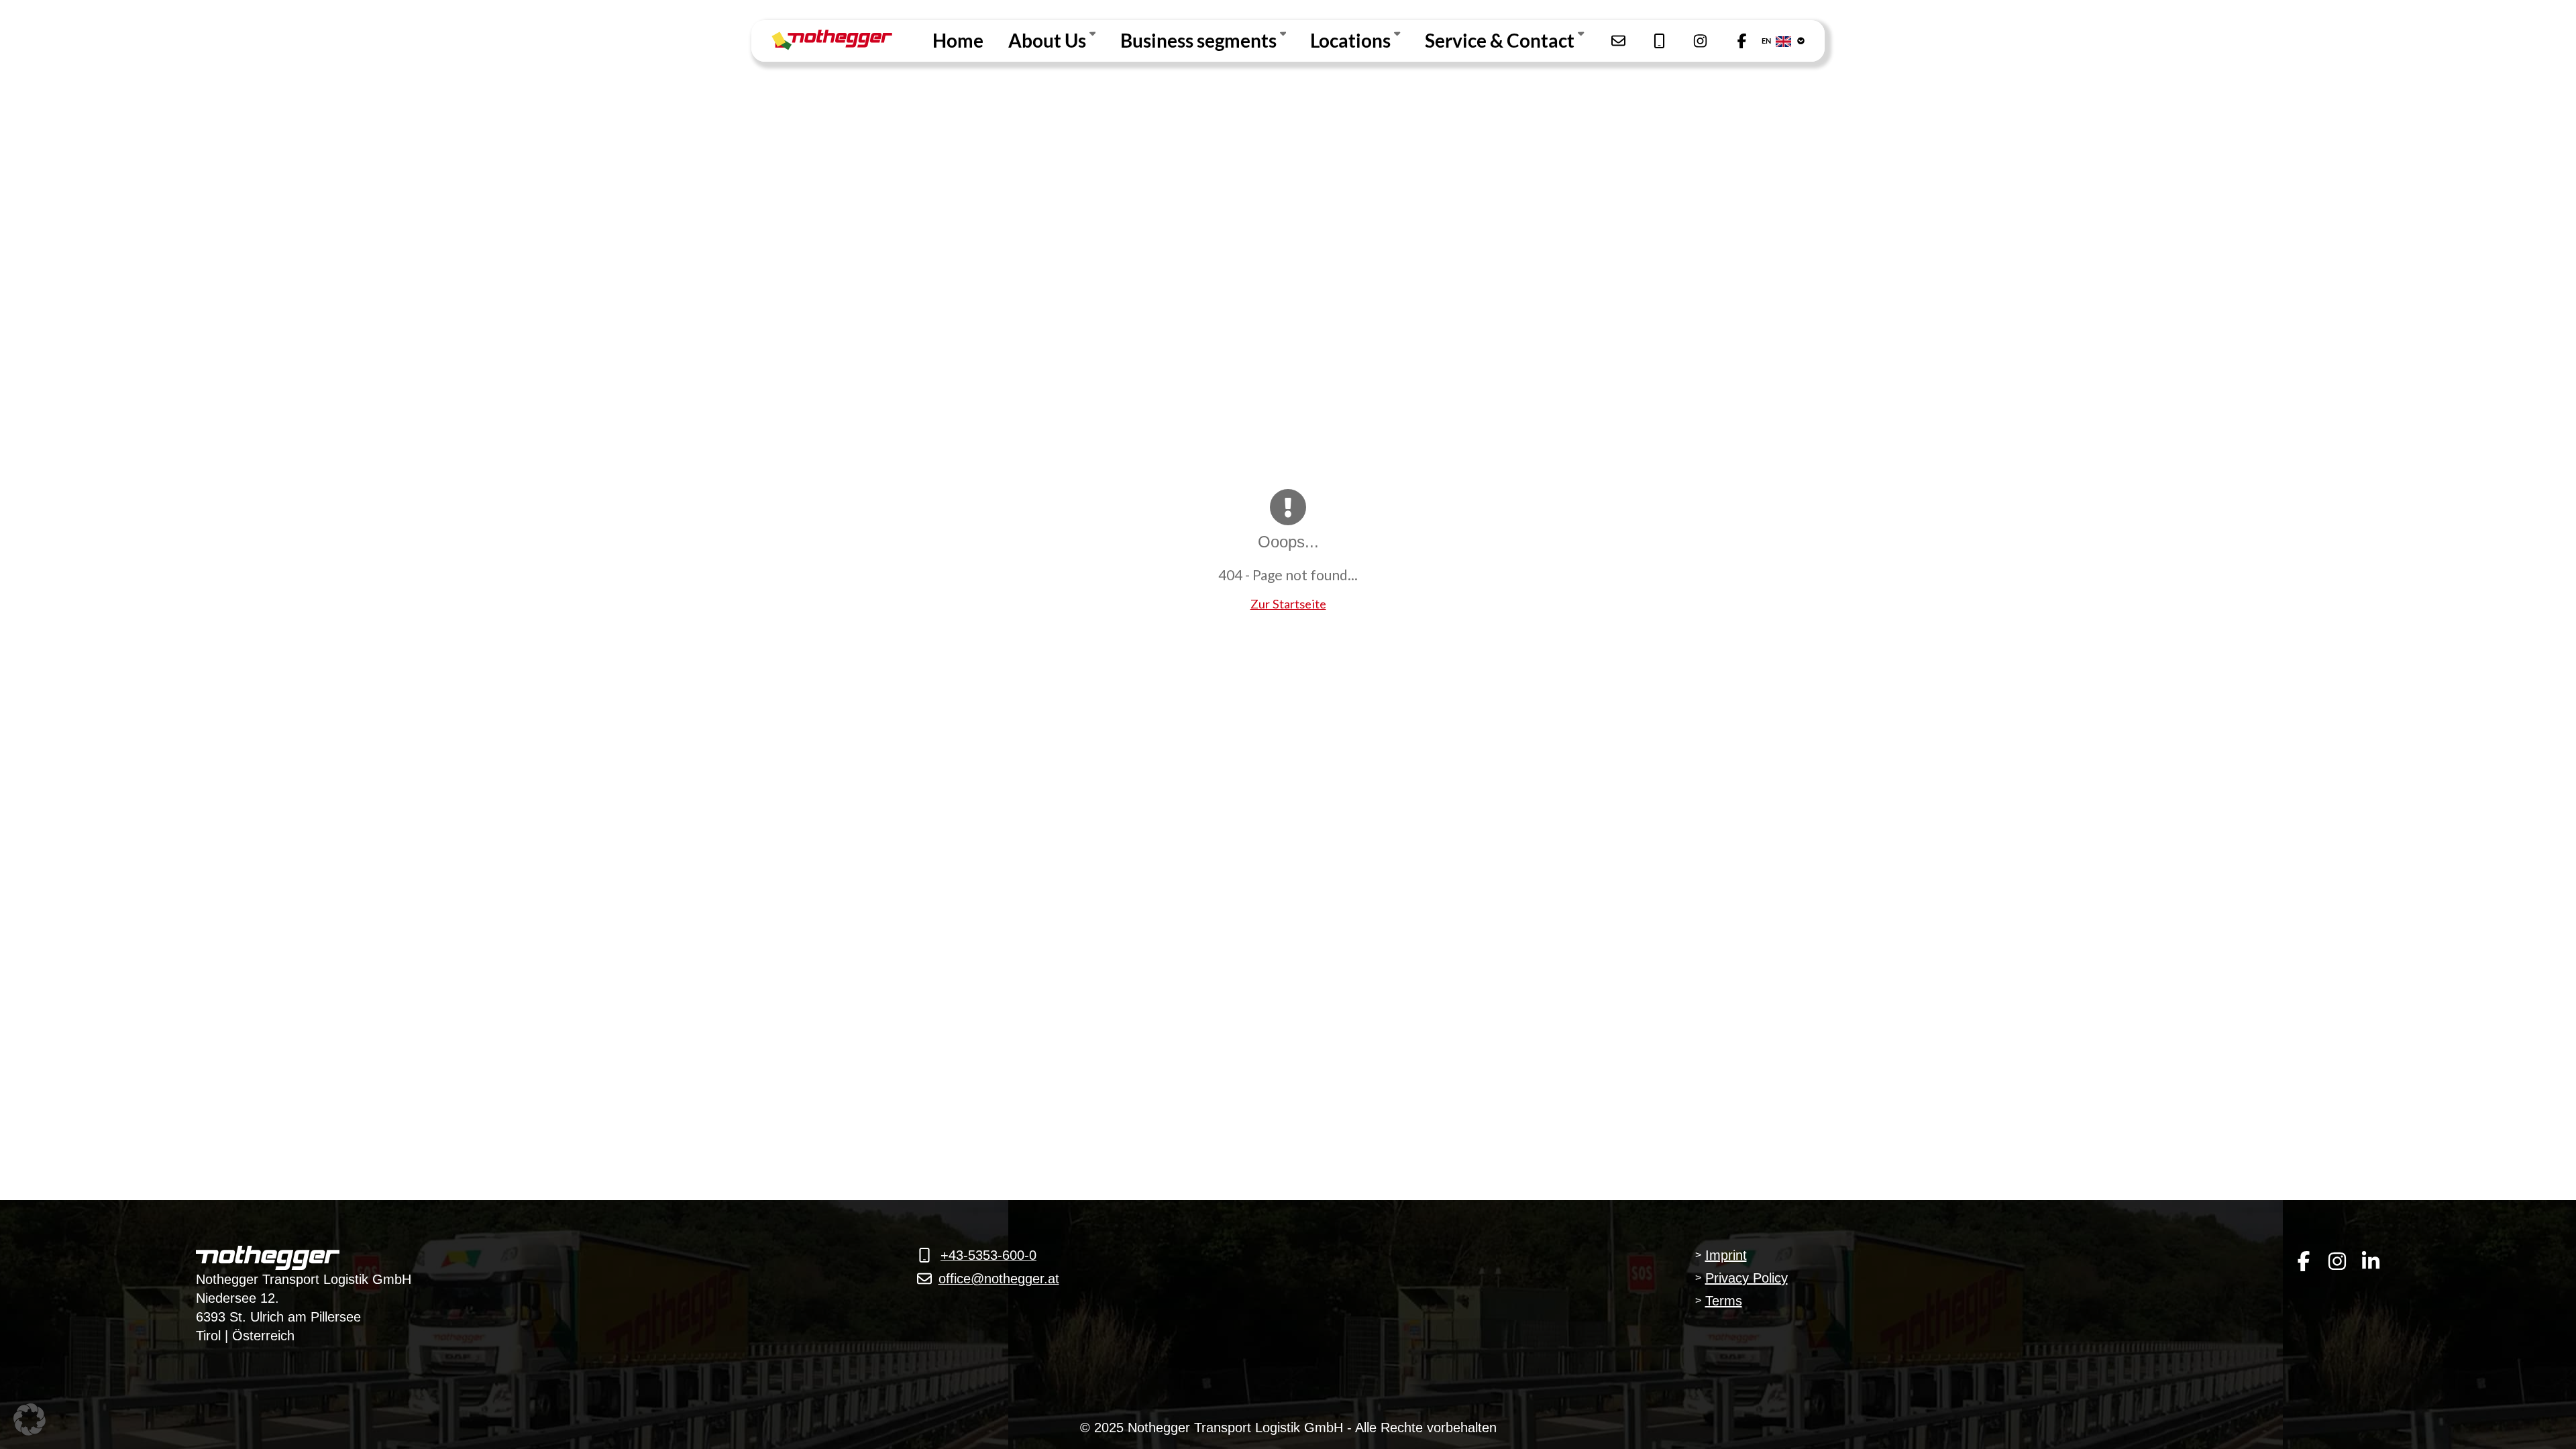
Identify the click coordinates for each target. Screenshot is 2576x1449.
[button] (30, 1419)
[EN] (1794, 41)
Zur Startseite (1288, 604)
